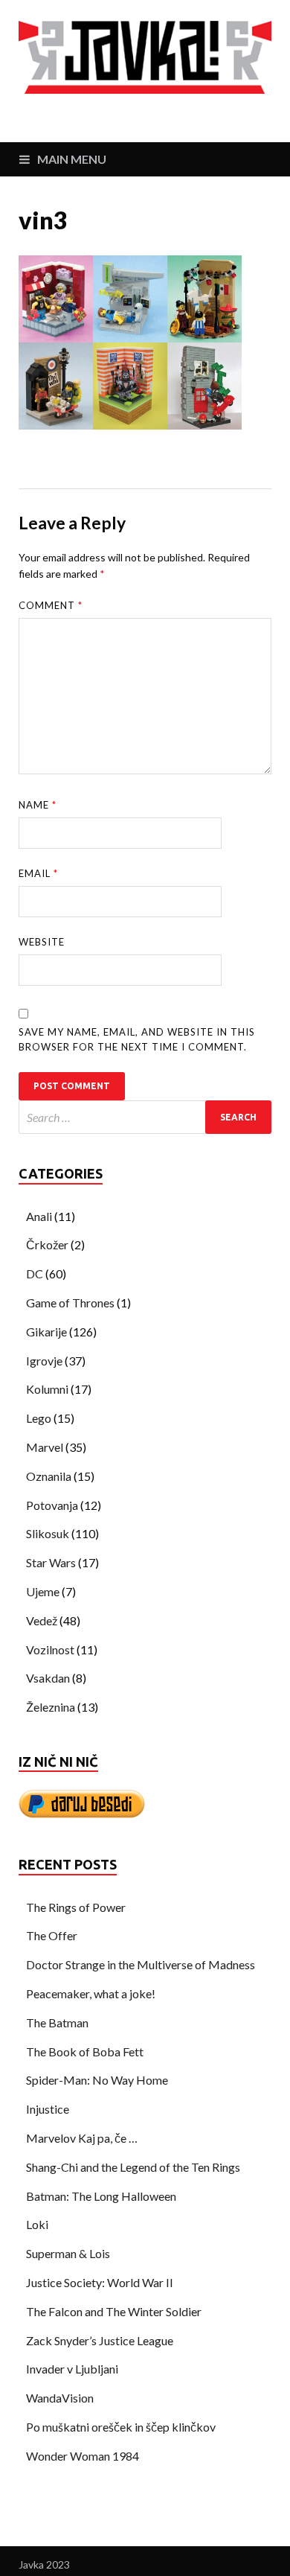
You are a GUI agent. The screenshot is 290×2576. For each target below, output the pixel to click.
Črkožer (47, 1244)
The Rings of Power (76, 1907)
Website (42, 942)
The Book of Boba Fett (85, 2051)
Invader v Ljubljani (72, 2369)
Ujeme (43, 1591)
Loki (37, 2224)
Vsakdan (48, 1678)
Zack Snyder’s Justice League (100, 2340)
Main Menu (72, 159)
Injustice (48, 2109)
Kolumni (47, 1389)
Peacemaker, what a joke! (91, 1993)
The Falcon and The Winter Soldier (114, 2311)
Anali (39, 1216)
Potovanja (52, 1505)
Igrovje (44, 1361)
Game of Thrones (70, 1303)
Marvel (45, 1447)
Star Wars (51, 1562)
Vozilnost (50, 1649)
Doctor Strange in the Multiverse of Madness (141, 1964)
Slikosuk (48, 1533)
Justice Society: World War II (100, 2282)
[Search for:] (145, 1117)
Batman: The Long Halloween (101, 2196)
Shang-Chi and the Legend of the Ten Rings (133, 2167)
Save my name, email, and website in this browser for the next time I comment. (137, 1039)
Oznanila (49, 1476)
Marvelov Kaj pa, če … (82, 2138)
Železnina (51, 1707)
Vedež (42, 1620)
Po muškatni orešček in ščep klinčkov (121, 2427)
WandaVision (60, 2398)
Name (38, 805)
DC (35, 1273)
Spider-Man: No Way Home (97, 2080)
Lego (39, 1418)
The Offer (52, 1935)
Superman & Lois (68, 2253)
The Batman (57, 2022)
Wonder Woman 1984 (83, 2456)
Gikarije (46, 1332)
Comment (51, 605)
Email (38, 873)
